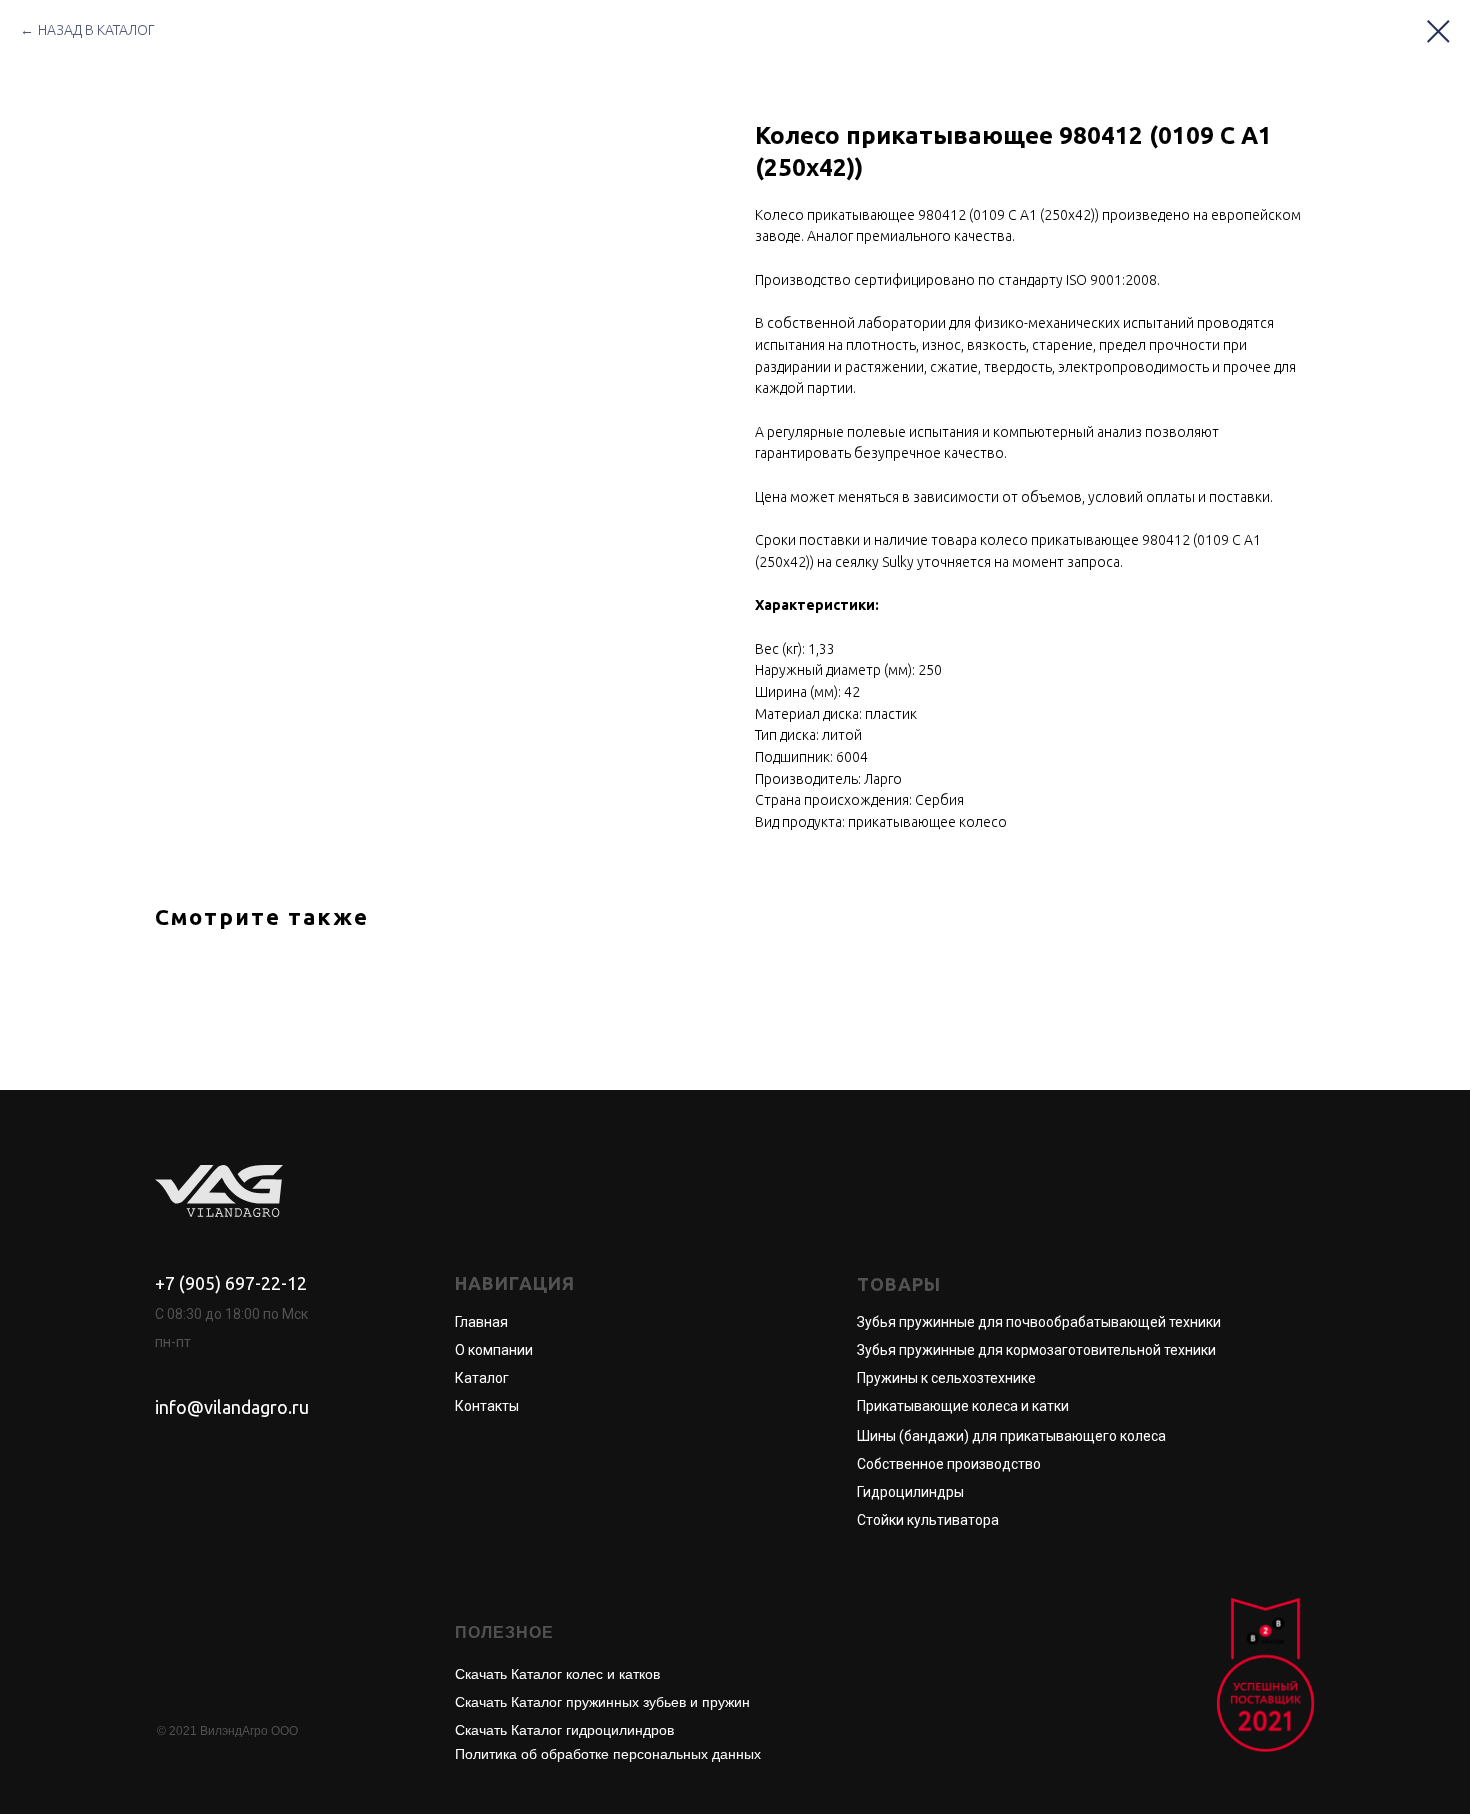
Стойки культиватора (928, 1520)
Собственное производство (949, 1464)
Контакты (487, 1406)
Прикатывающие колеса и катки (963, 1406)
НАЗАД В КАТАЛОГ (96, 30)
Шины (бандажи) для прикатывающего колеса (1011, 1436)
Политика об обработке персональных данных (608, 1754)
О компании (494, 1350)
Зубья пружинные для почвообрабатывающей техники (1039, 1322)
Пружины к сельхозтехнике (946, 1378)
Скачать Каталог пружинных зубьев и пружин (602, 1702)
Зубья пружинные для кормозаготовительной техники (1036, 1350)
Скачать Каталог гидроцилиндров (564, 1730)
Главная (481, 1322)
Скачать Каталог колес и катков (557, 1674)
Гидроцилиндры (910, 1492)
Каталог (482, 1378)
